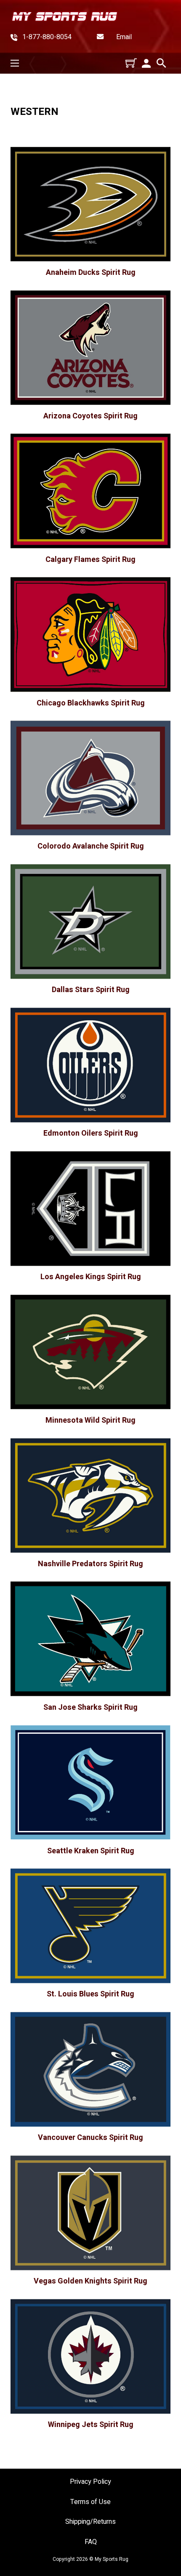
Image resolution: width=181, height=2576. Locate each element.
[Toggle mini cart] (131, 63)
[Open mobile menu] (15, 63)
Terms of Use (90, 2502)
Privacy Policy (90, 2482)
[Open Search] (161, 63)
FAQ (91, 2542)
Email (124, 37)
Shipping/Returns (90, 2522)
